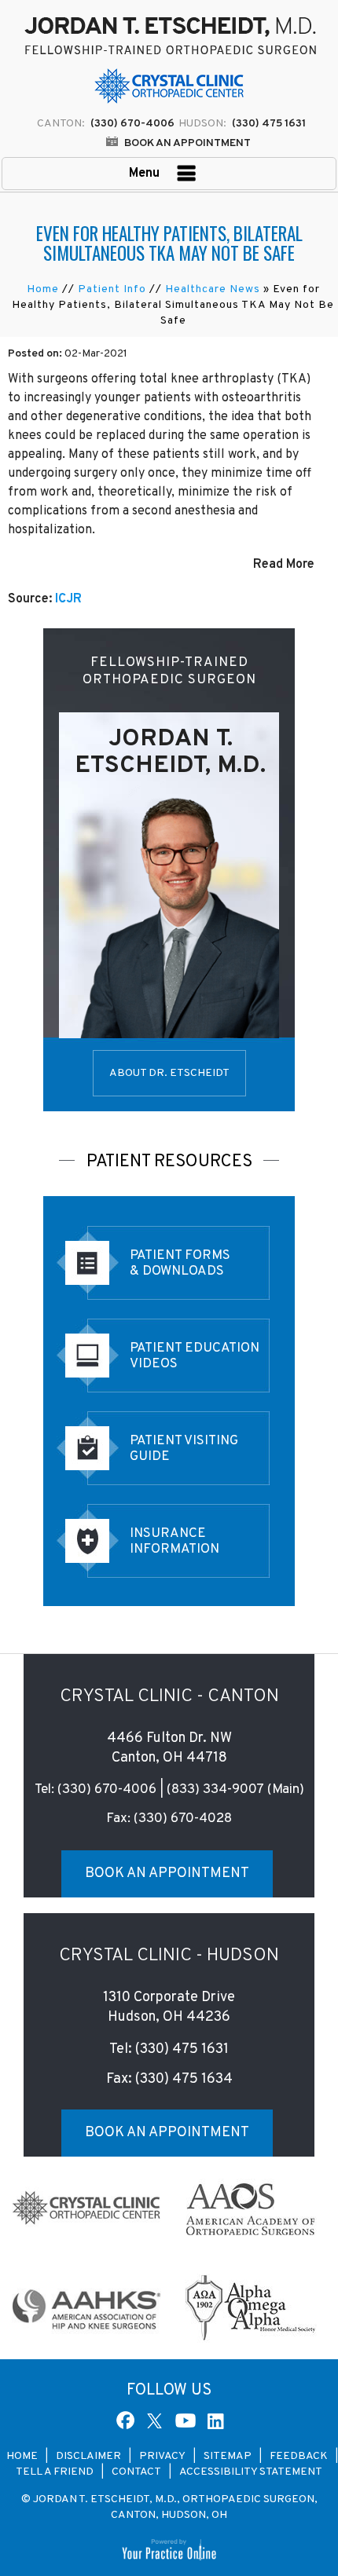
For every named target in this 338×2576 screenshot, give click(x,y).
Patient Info (112, 289)
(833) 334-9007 (215, 1790)
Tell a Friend (55, 2472)
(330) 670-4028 (183, 1819)
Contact (136, 2472)
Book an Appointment (187, 143)
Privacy (162, 2456)
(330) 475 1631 (269, 124)
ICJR (68, 599)
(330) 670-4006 (107, 1790)
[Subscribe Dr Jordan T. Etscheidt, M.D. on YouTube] (186, 2420)
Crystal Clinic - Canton (169, 1697)
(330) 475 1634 (184, 2079)
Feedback (300, 2456)
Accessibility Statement (251, 2472)
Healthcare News (213, 289)
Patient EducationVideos (195, 1356)
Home (43, 289)
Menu (146, 174)
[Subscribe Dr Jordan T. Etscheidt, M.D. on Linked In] (214, 2420)
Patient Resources (169, 1162)
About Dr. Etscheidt (169, 1073)
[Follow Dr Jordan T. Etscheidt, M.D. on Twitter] (157, 2420)
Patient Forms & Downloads (180, 1264)
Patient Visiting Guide (184, 1449)
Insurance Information (175, 1542)
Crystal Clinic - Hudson (169, 1956)
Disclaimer (88, 2456)
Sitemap (228, 2456)
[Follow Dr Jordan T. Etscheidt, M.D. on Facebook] (127, 2420)
